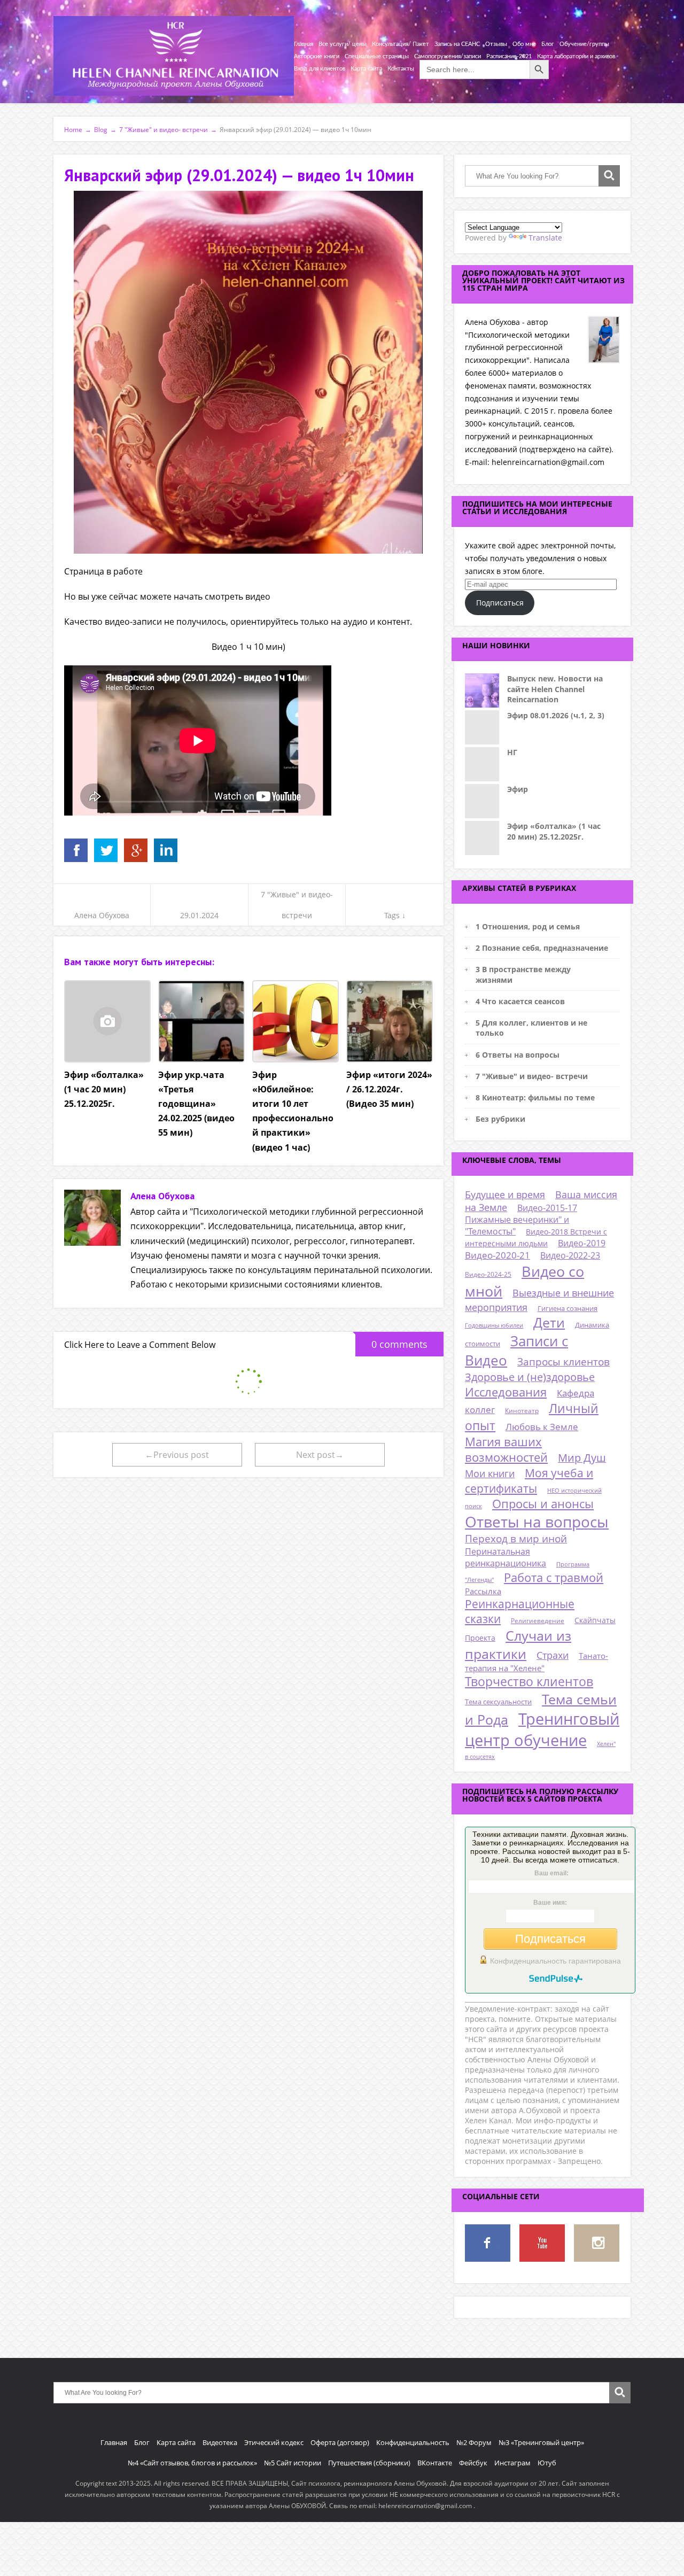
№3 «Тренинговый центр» (541, 2442)
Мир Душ (582, 1458)
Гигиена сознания (568, 1308)
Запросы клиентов (563, 1361)
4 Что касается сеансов (520, 1001)
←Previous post (177, 1455)
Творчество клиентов (529, 1682)
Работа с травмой (554, 1577)
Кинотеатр (522, 1411)
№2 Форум (474, 2442)
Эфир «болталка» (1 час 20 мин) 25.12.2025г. (554, 831)
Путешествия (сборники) (369, 2463)
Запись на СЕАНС (457, 44)
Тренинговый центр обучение (542, 1729)
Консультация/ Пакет (401, 44)
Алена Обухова (102, 915)
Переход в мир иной (516, 1539)
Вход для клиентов (320, 69)
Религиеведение (538, 1621)
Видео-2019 (582, 1243)
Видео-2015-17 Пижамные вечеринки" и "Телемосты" (521, 1220)
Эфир (518, 789)
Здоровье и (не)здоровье (530, 1377)
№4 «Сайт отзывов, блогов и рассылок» (192, 2463)
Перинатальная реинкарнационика (506, 1557)
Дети (549, 1322)
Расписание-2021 (509, 56)
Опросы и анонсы (543, 1504)
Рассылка (483, 1591)
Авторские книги (317, 56)
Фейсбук (473, 2463)
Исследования (506, 1392)
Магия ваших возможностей (506, 1449)
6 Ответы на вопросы (518, 1055)
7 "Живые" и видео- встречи (532, 1076)
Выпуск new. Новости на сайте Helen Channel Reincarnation (555, 689)
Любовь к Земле (542, 1427)
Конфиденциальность (413, 2442)
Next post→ (320, 1455)
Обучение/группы (584, 44)
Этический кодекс (274, 2442)
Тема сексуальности (498, 1702)
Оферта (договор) (340, 2442)
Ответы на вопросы (537, 1522)
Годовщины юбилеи (494, 1325)
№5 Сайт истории (293, 2463)
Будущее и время (505, 1194)
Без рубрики (500, 1119)
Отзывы (496, 44)
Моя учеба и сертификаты (529, 1480)
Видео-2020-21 (498, 1255)
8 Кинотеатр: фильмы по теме (535, 1097)
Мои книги (490, 1473)
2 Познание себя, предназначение (542, 948)
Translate (545, 238)
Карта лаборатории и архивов (576, 56)
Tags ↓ (395, 915)
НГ (512, 752)
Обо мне (524, 44)
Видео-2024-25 (488, 1274)
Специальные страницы (377, 56)
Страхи (553, 1655)
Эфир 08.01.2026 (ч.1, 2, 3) (556, 715)
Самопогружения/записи (448, 56)
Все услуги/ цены (343, 44)
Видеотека (220, 2442)
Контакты (401, 69)
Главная (304, 44)
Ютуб (547, 2463)
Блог (548, 44)
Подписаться (500, 603)
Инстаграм (512, 2463)
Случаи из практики (518, 1644)
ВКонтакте (435, 2463)
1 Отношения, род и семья (528, 926)
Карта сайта (366, 69)
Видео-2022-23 (570, 1255)
